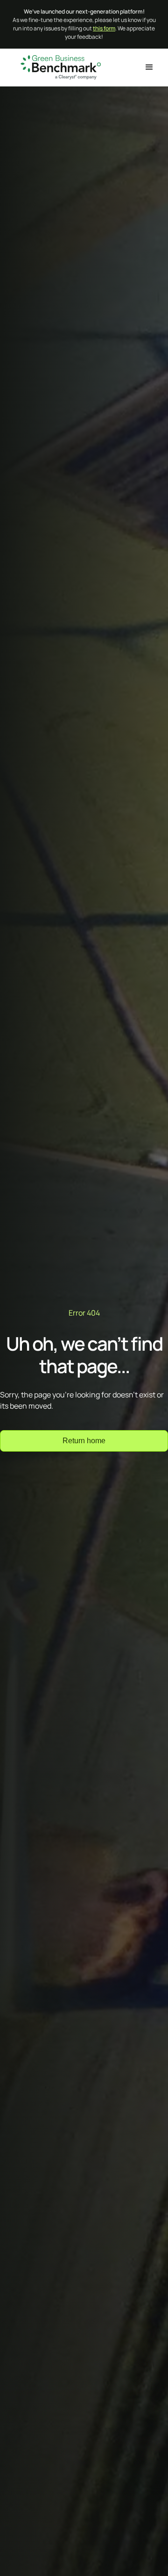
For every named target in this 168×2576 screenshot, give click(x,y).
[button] (149, 67)
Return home (84, 1441)
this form (104, 28)
